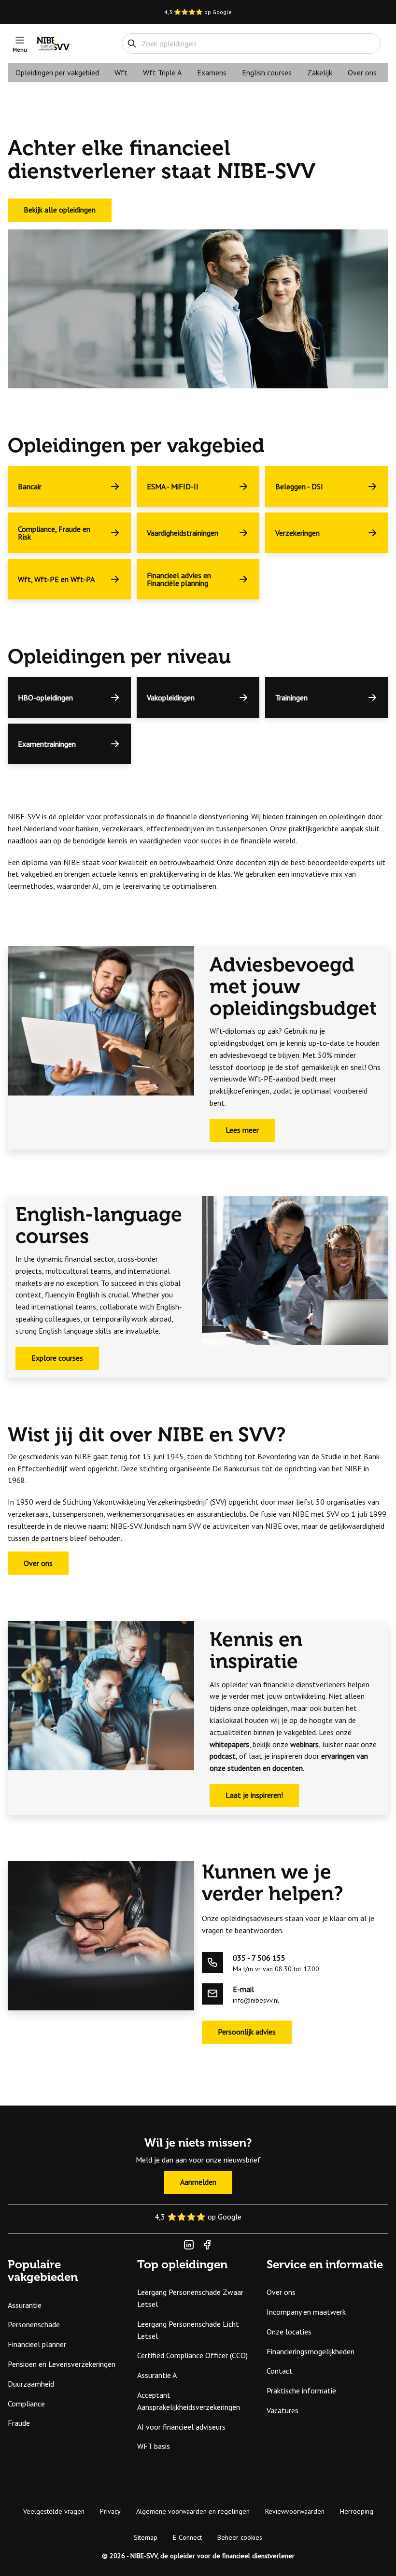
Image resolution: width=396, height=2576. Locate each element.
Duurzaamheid (31, 2384)
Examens (212, 72)
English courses (267, 72)
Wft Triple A (162, 72)
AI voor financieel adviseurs (181, 2427)
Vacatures (283, 2410)
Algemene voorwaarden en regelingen (193, 2511)
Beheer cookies (240, 2537)
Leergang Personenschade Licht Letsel (188, 2330)
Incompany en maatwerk (306, 2312)
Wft (121, 72)
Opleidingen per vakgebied (57, 72)
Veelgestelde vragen (54, 2511)
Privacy (110, 2511)
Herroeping (357, 2511)
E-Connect (187, 2537)
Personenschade (34, 2324)
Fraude (19, 2423)
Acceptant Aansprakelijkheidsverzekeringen (189, 2401)
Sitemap (146, 2537)
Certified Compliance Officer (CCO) (192, 2355)
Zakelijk (320, 72)
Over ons (362, 72)
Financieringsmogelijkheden (311, 2351)
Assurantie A (157, 2375)
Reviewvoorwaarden (295, 2511)
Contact (280, 2371)
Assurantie (25, 2305)
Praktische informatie (301, 2391)
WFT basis (154, 2446)
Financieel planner (37, 2344)
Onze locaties (289, 2332)
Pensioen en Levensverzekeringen (62, 2364)
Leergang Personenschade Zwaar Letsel (190, 2298)
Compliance (26, 2404)
